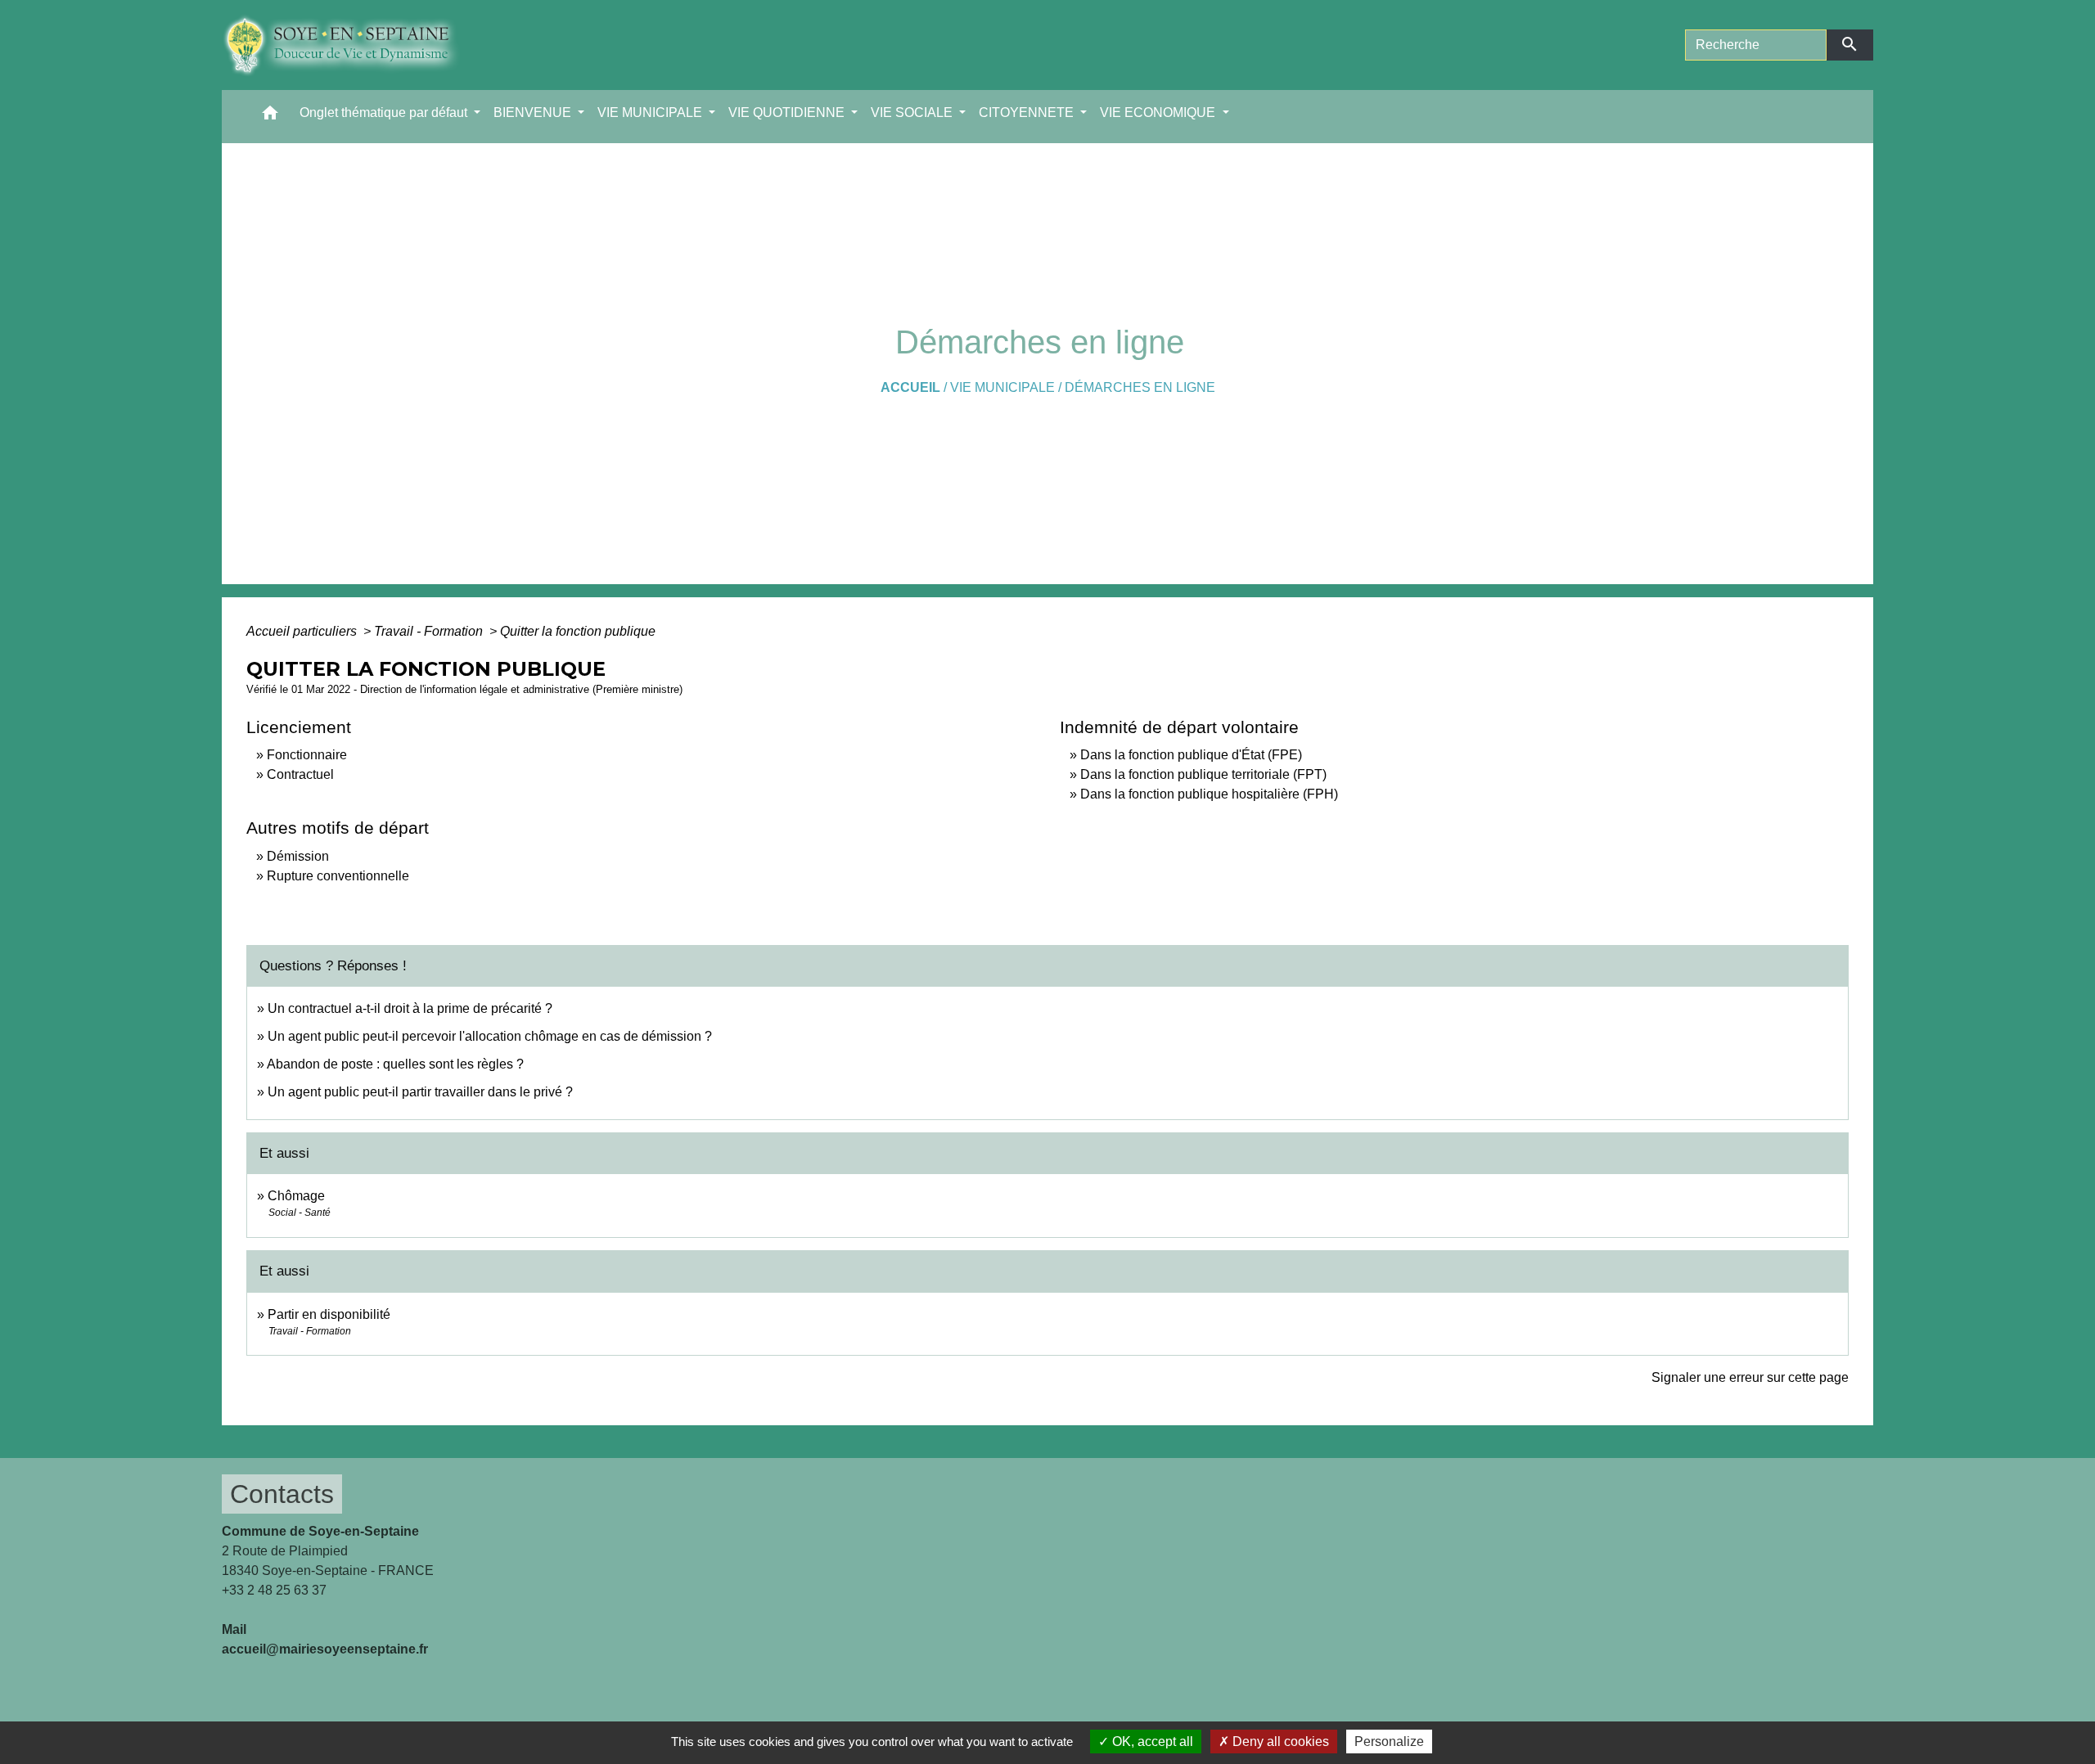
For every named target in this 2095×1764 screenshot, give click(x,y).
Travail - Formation (430, 631)
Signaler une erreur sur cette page (1750, 1377)
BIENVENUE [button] (534, 112)
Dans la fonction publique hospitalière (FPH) (1209, 794)
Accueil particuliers (303, 631)
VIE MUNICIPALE (1002, 387)
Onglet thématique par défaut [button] (385, 112)
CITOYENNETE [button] (1028, 112)
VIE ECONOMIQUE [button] (1159, 112)
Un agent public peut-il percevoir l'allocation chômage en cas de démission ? (490, 1036)
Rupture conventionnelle (338, 876)
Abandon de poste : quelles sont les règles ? (395, 1064)
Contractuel (300, 774)
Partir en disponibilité (329, 1314)
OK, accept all (1151, 1741)
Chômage (296, 1196)
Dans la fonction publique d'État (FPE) (1191, 755)
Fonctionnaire (307, 755)
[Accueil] (353, 45)
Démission (298, 856)
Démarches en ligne (1140, 387)
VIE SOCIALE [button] (913, 112)
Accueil (910, 387)
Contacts (282, 1494)
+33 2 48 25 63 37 (274, 1590)
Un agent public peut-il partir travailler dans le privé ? (420, 1092)
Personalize (1389, 1741)
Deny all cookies (1279, 1741)
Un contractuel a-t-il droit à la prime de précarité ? (410, 1008)
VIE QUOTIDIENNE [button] (788, 112)
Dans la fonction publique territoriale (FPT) (1203, 774)
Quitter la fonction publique (578, 631)
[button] (270, 117)
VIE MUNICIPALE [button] (651, 112)
